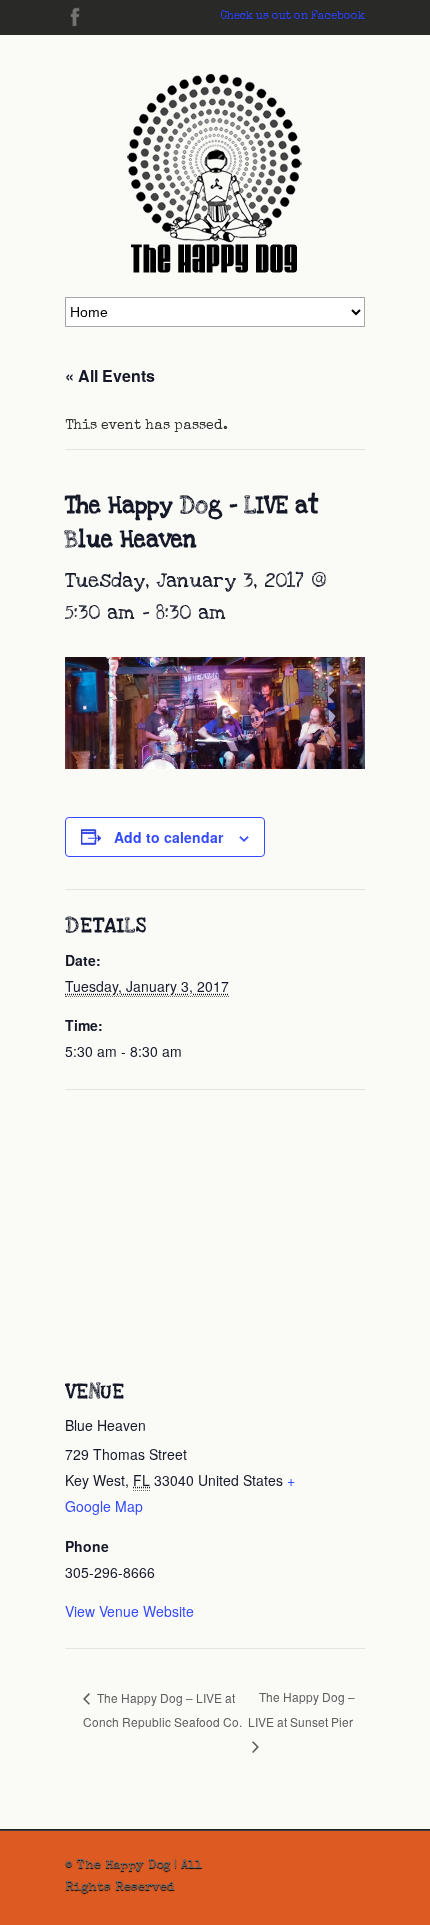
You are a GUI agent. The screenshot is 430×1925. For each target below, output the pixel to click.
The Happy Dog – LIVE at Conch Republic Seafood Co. (162, 1709)
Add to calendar (168, 837)
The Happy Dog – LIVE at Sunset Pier (301, 1709)
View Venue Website (129, 1611)
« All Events (110, 375)
